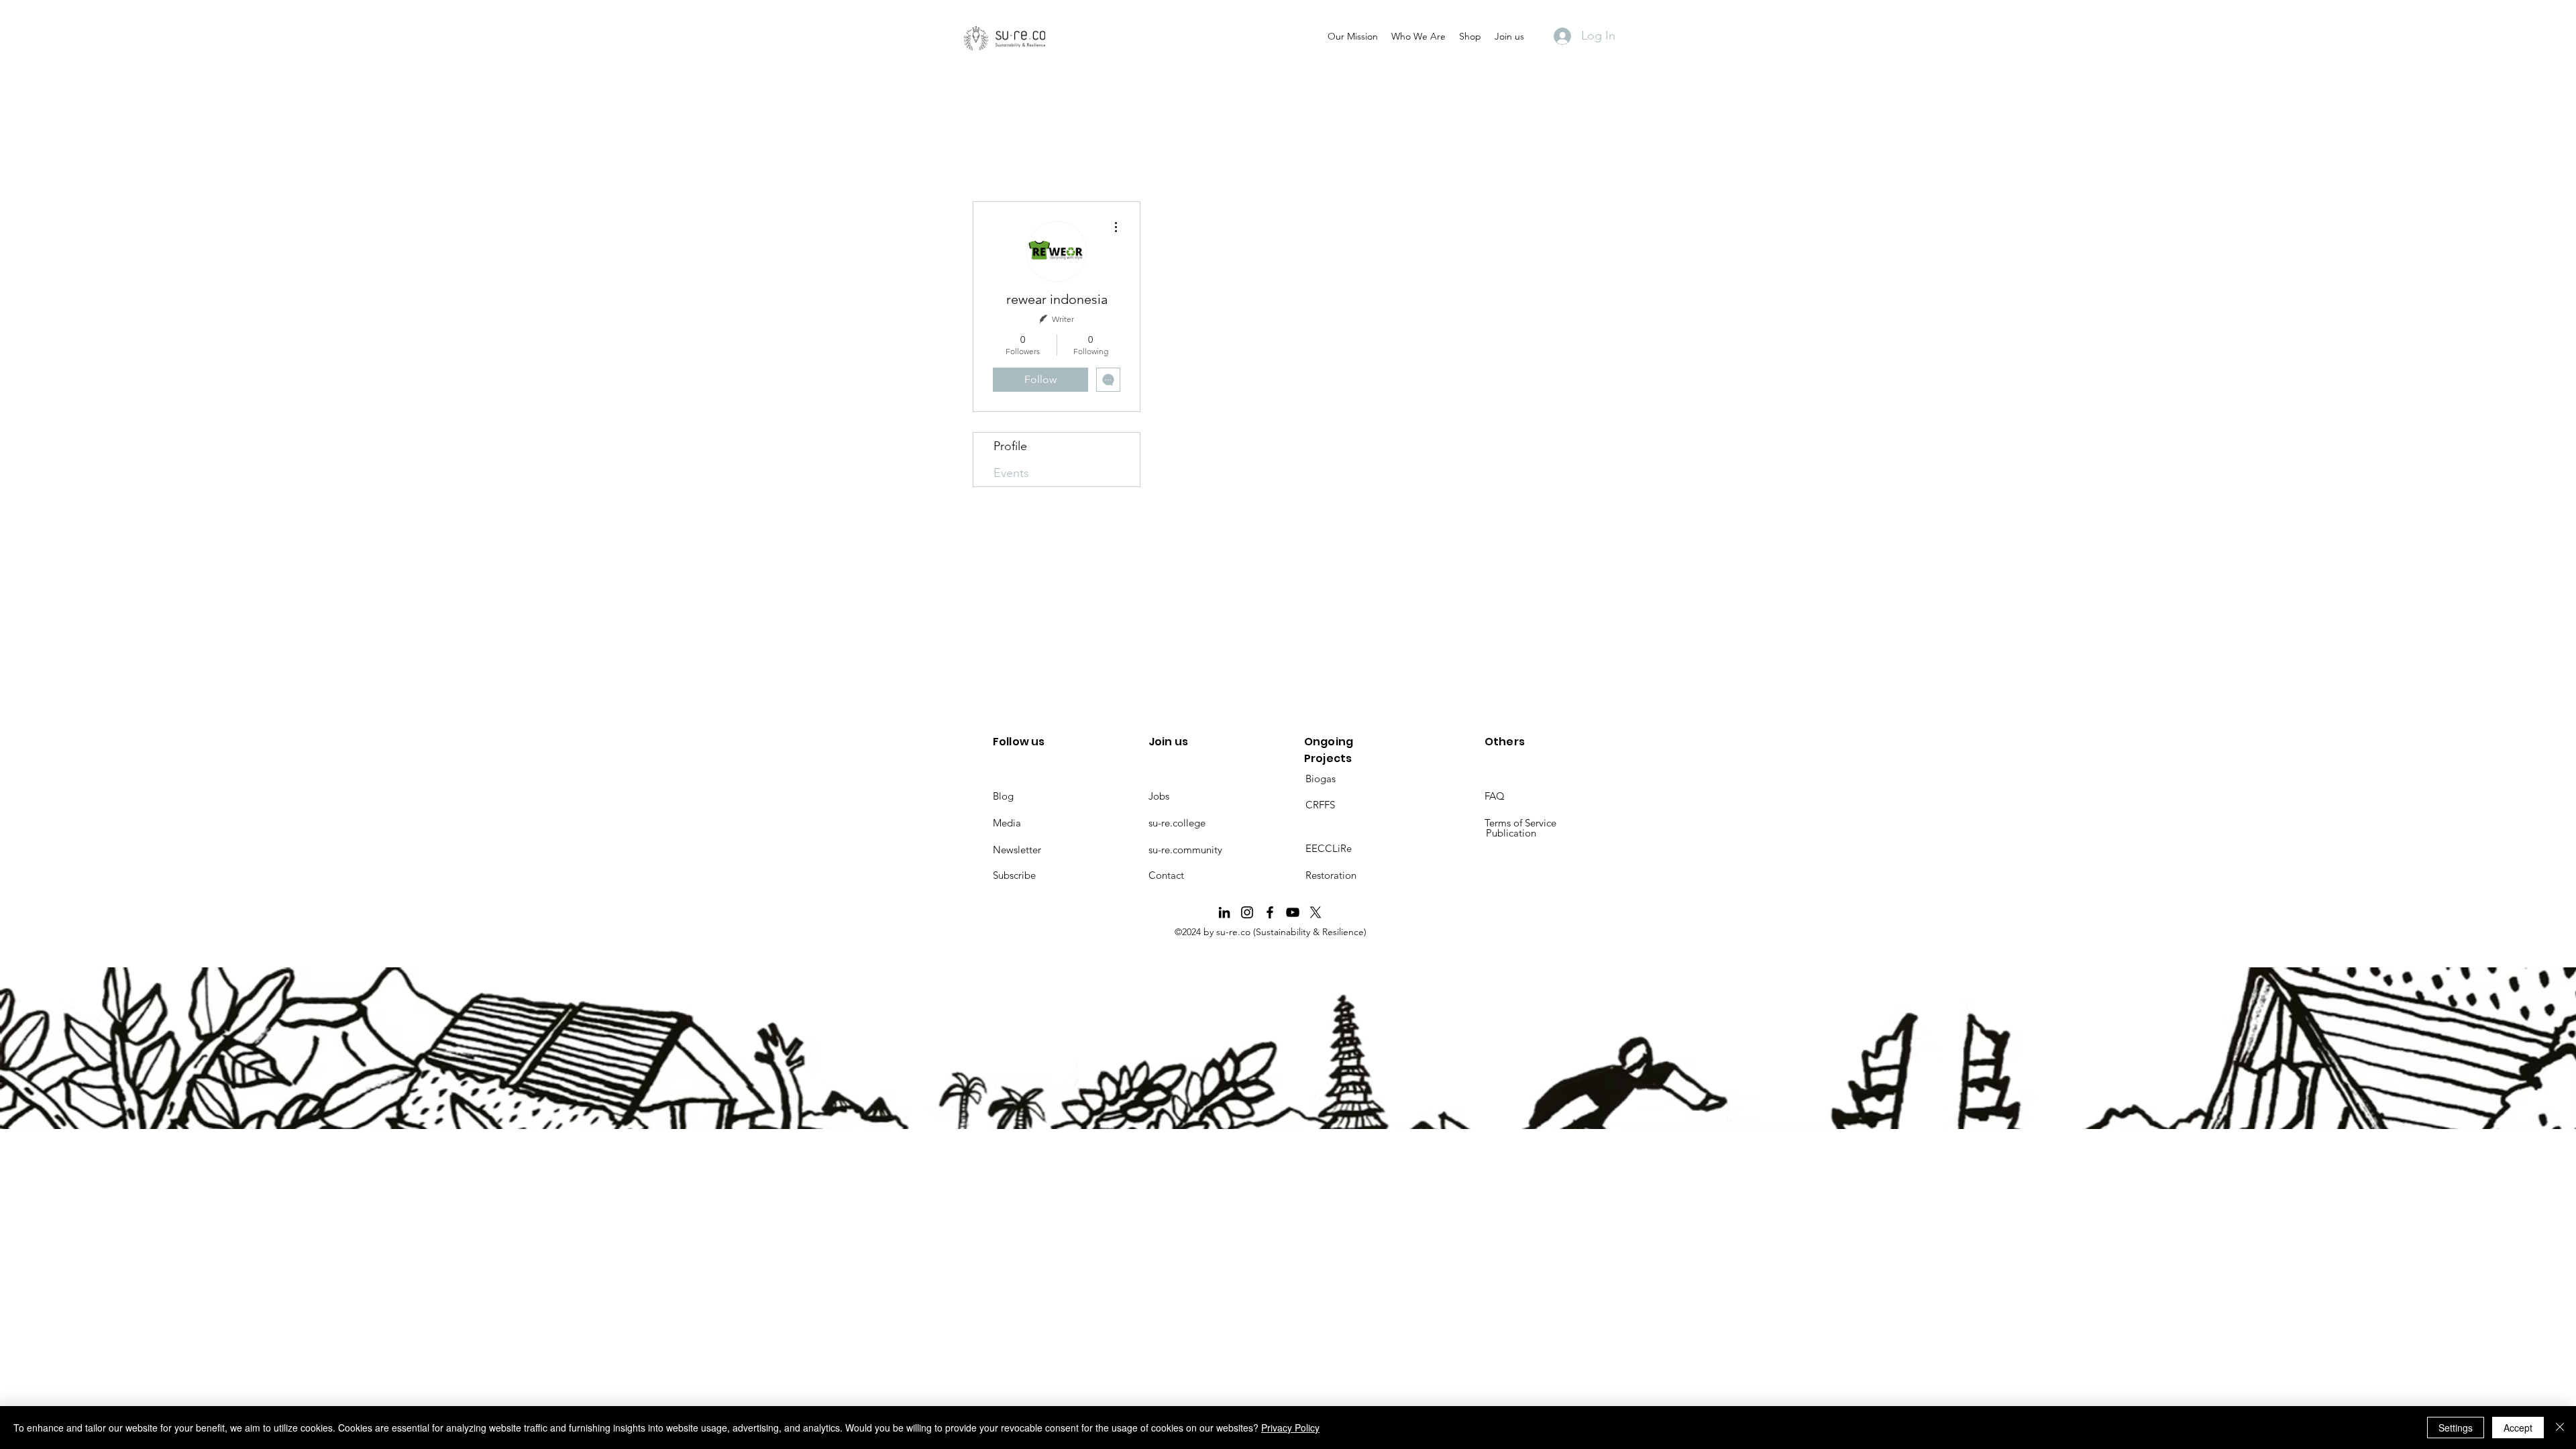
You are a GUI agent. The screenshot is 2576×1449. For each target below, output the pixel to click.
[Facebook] (1270, 912)
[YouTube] (1293, 912)
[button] (1353, 36)
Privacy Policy (1290, 1428)
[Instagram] (1247, 912)
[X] (1316, 912)
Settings (2456, 1428)
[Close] (2560, 1428)
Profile (1010, 446)
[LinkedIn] (1224, 912)
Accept (2518, 1428)
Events (1011, 473)
